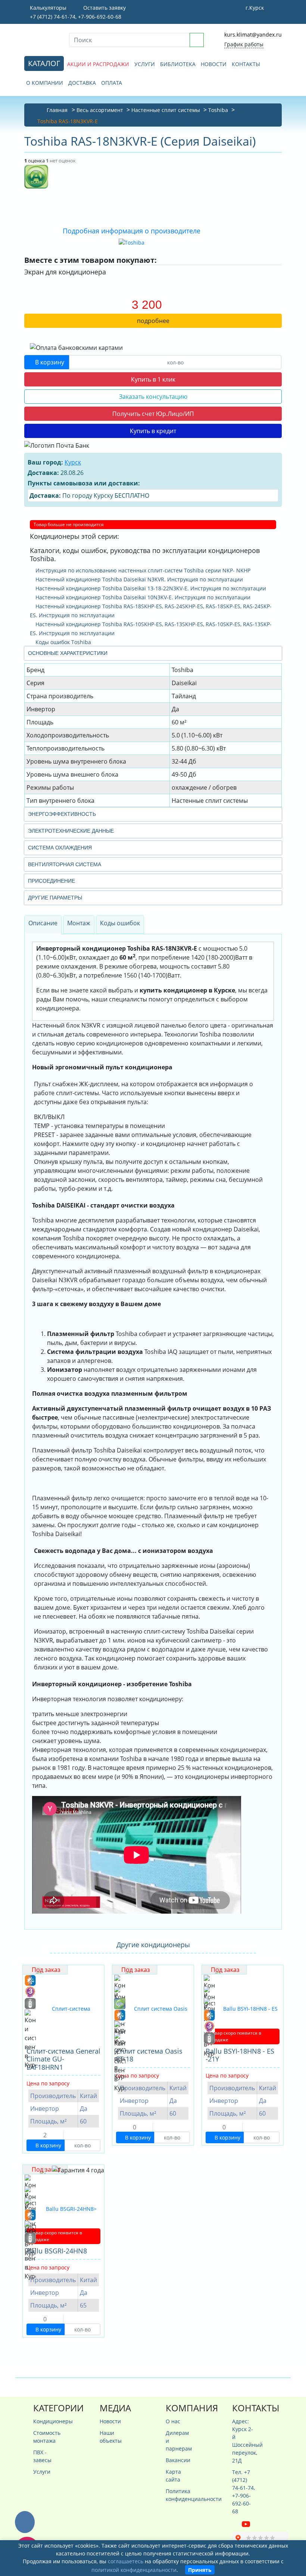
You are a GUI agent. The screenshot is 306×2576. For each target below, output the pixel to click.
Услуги (145, 64)
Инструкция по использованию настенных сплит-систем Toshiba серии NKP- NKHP (142, 570)
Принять (200, 2570)
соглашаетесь (126, 2561)
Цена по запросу (48, 2083)
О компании (45, 83)
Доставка (82, 83)
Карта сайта (173, 2476)
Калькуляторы (47, 8)
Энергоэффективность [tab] (62, 814)
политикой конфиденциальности (134, 2570)
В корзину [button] (49, 362)
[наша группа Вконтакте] (237, 2524)
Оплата (112, 83)
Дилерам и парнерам (178, 2441)
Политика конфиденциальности (178, 2495)
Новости (214, 64)
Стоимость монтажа (45, 2437)
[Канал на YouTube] (246, 2524)
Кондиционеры (45, 2421)
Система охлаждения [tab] (60, 848)
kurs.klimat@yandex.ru (253, 35)
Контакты (246, 64)
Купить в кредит (153, 431)
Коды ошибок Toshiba (63, 642)
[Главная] (41, 39)
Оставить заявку (104, 8)
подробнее (153, 321)
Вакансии (178, 2460)
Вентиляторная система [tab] (65, 864)
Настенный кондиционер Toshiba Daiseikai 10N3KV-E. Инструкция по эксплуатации (142, 597)
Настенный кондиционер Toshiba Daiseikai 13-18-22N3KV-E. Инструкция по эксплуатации (150, 588)
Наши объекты (111, 2437)
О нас (173, 2421)
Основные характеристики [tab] (68, 653)
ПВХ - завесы (42, 2456)
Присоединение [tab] (51, 881)
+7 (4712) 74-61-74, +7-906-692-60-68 (75, 17)
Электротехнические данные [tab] (71, 831)
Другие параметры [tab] (55, 898)
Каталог (44, 63)
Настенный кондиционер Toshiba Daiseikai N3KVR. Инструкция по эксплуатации (138, 579)
